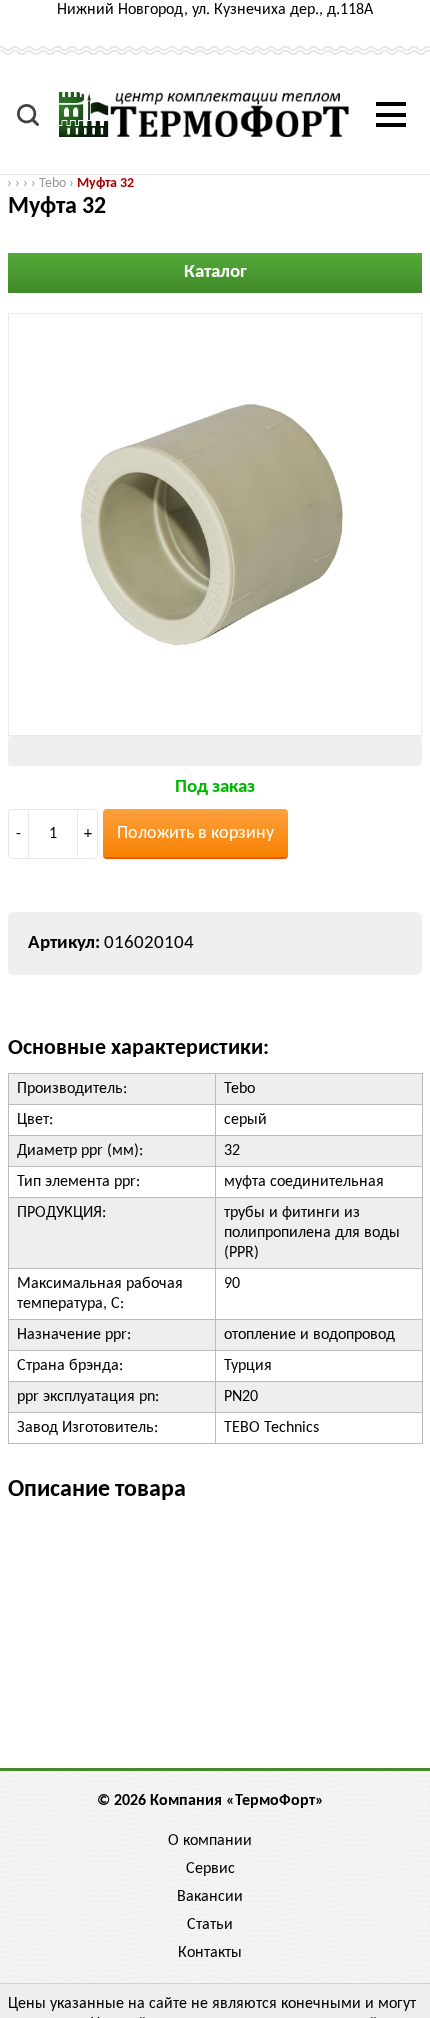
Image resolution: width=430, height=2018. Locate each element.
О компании (210, 1841)
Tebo (52, 183)
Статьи (210, 1925)
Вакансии (210, 1897)
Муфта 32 (105, 183)
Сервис (210, 1869)
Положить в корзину (195, 833)
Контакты (210, 1953)
